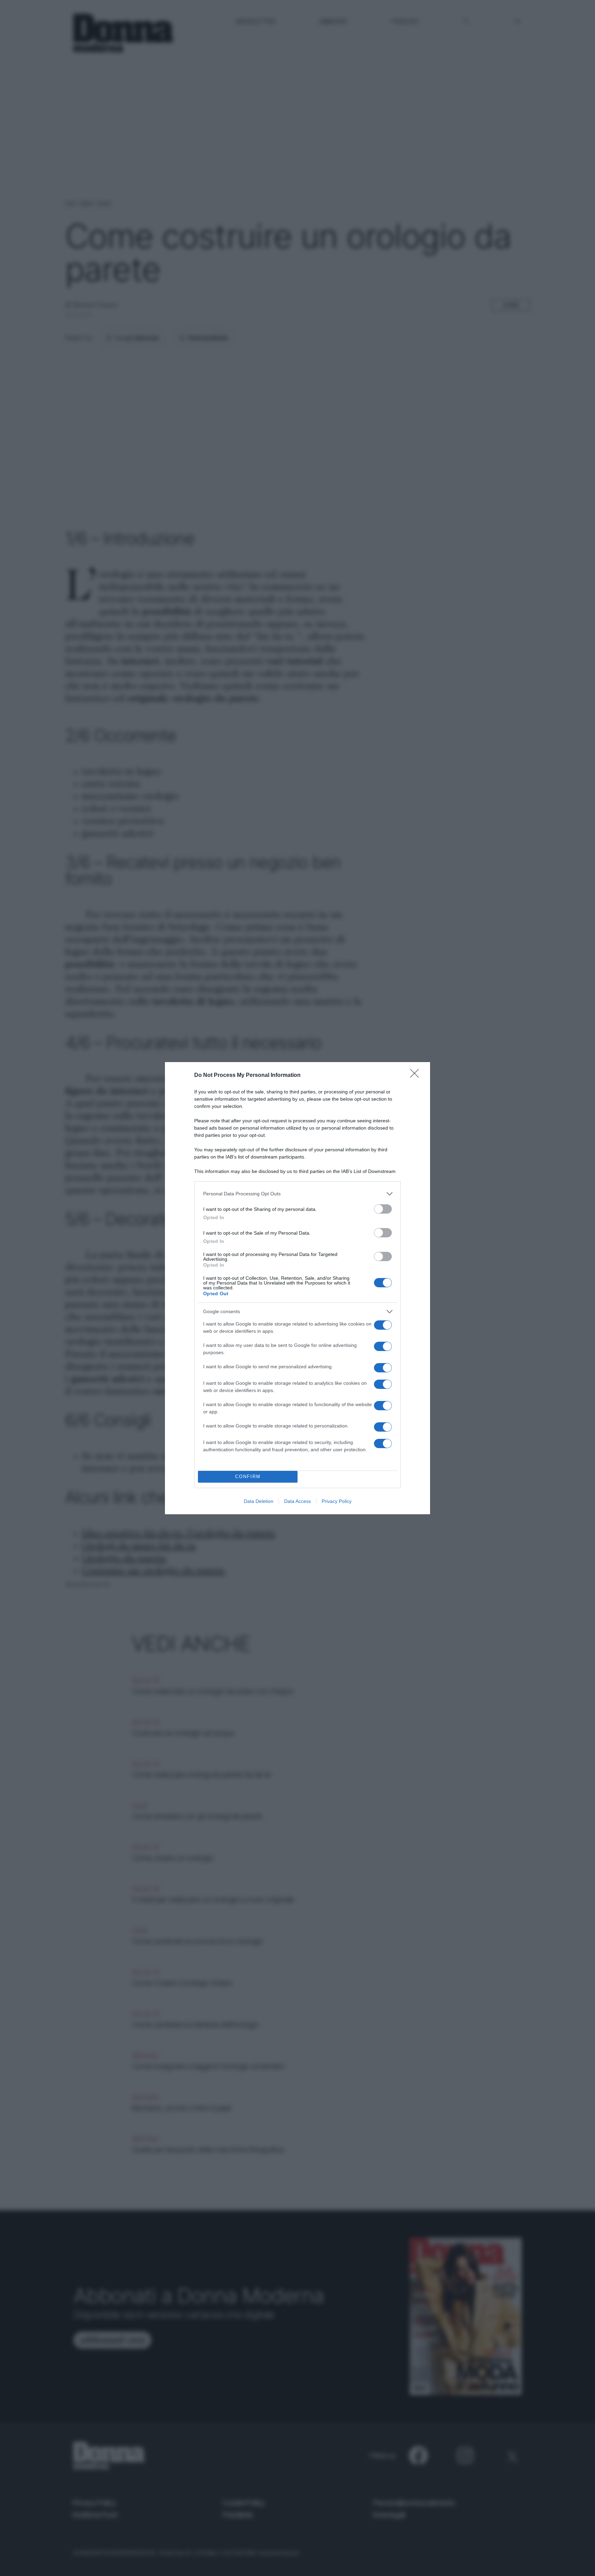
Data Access (297, 1501)
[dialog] (297, 1288)
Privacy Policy (337, 1501)
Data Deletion (259, 1501)
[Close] (417, 1076)
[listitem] (297, 1194)
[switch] (383, 1209)
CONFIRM (248, 1477)
